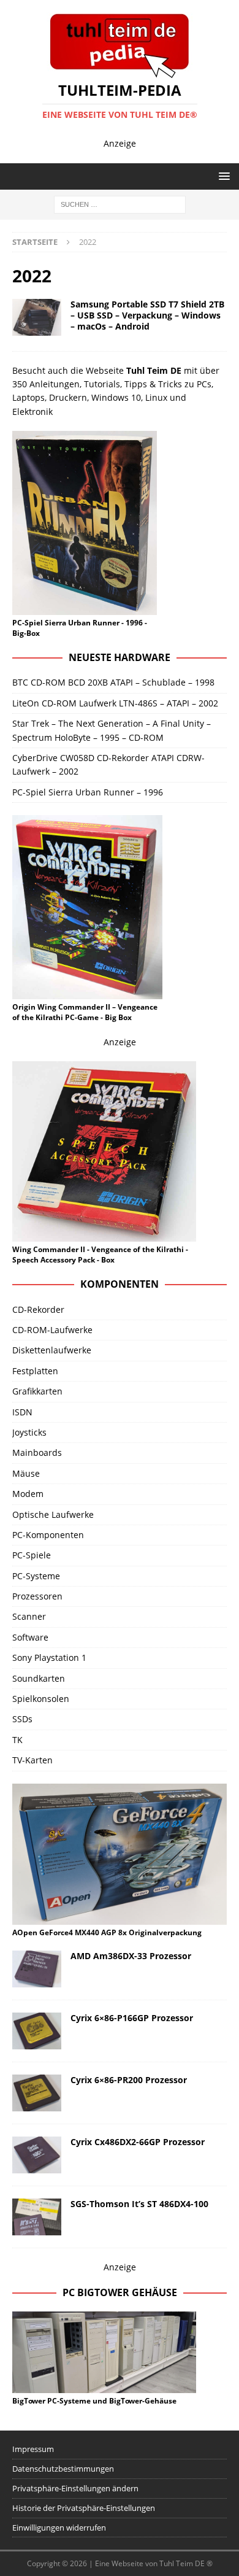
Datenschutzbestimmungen (63, 2469)
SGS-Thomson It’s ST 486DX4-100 (139, 2204)
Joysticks (29, 1432)
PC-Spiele (32, 1555)
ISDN (22, 1412)
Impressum (33, 2449)
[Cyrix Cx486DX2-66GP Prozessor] (37, 2155)
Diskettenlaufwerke (52, 1350)
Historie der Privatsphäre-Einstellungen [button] (84, 2508)
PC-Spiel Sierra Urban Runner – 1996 (88, 792)
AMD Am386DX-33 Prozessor (131, 1956)
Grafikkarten (37, 1391)
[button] (222, 176)
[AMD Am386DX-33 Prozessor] (37, 1969)
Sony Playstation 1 (49, 1657)
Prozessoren (37, 1596)
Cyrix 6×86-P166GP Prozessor (132, 2018)
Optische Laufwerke (53, 1514)
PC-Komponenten (48, 1535)
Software (30, 1637)
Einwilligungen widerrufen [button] (59, 2528)
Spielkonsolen (41, 1699)
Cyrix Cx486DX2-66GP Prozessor (138, 2142)
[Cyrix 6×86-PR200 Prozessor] (37, 2093)
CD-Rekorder (38, 1309)
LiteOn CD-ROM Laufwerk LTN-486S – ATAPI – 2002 (115, 703)
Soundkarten (39, 1678)
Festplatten (35, 1371)
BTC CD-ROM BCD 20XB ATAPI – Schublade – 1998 (113, 682)
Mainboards (37, 1452)
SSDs (22, 1719)
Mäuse (26, 1473)
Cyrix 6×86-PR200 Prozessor (129, 2080)
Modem (28, 1494)
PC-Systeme (36, 1576)
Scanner (29, 1616)
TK (17, 1740)
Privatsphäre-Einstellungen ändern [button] (75, 2488)
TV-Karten (32, 1760)
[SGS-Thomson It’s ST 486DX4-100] (37, 2217)
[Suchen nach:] (120, 203)
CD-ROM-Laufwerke (52, 1330)
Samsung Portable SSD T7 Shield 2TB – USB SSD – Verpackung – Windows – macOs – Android (147, 315)
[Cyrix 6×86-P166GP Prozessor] (37, 2031)
